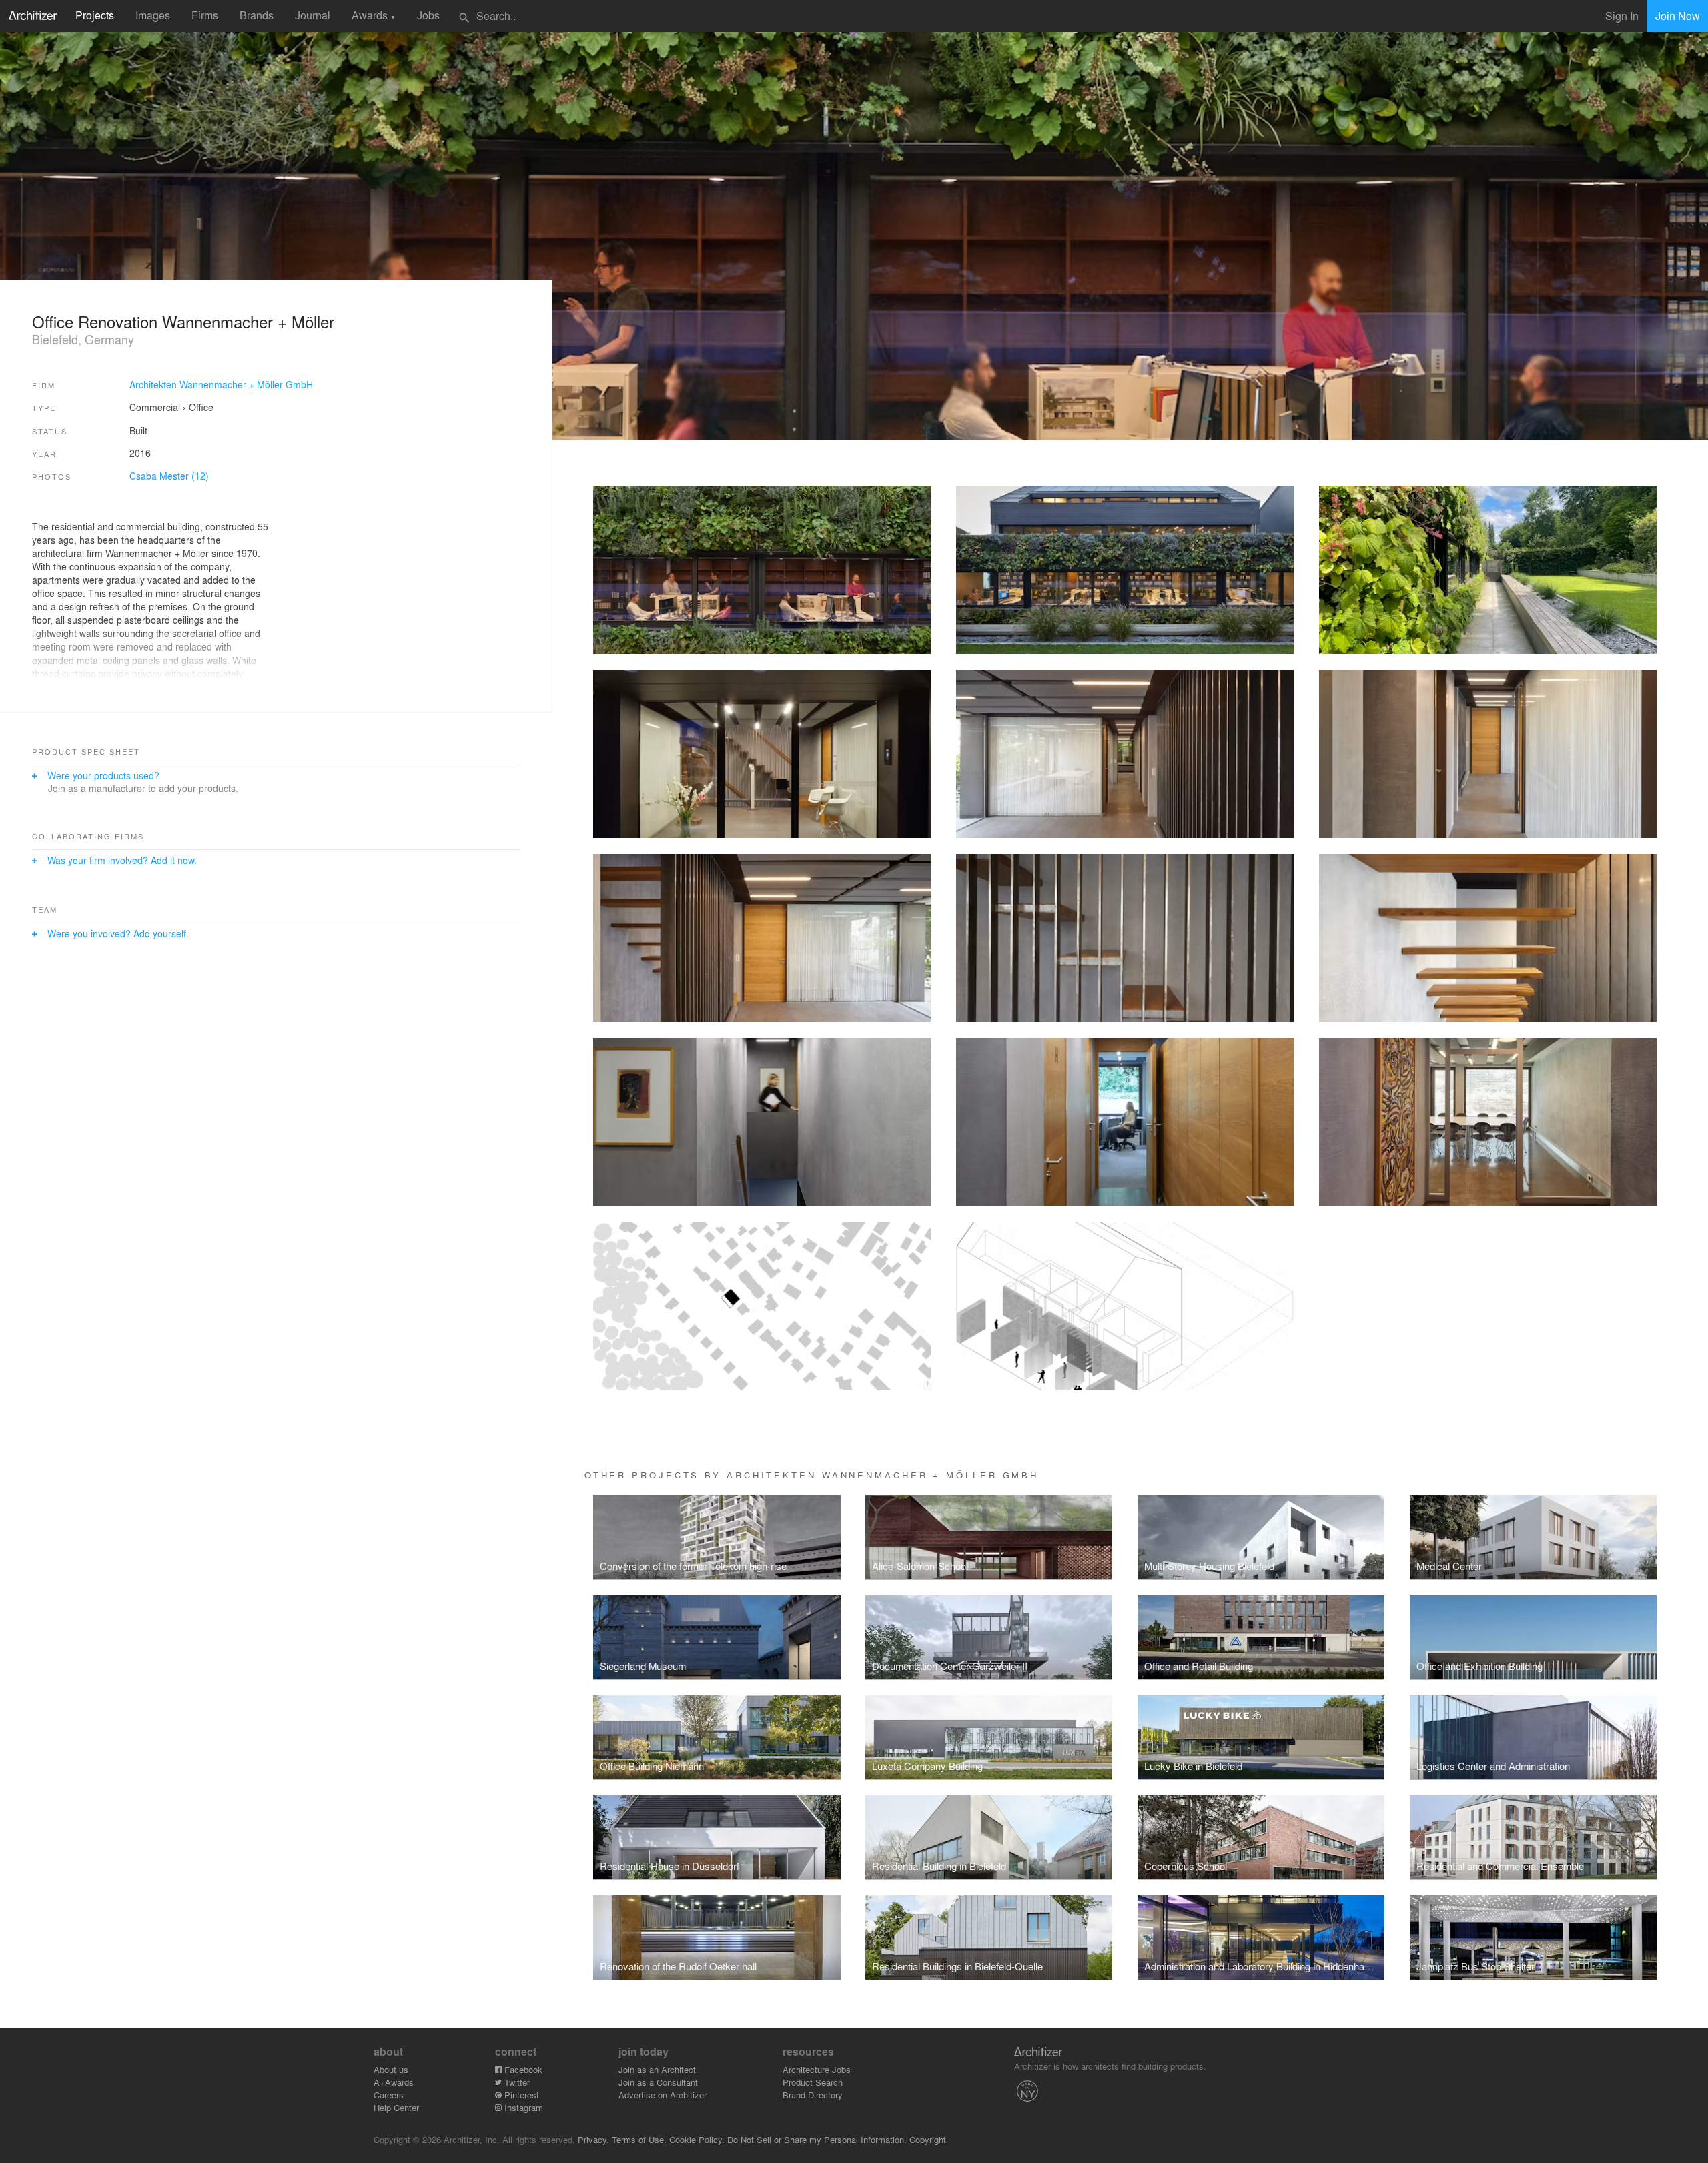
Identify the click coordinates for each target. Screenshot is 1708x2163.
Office (201, 407)
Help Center (396, 2107)
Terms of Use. (639, 2139)
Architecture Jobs (817, 2069)
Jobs (428, 15)
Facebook (522, 2069)
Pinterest (520, 2095)
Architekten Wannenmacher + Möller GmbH (221, 384)
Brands (257, 15)
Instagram (522, 2107)
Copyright (928, 2139)
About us (391, 2069)
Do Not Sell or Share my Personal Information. (817, 2139)
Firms (205, 15)
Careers (389, 2095)
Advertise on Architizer (663, 2095)
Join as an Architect (657, 2069)
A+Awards (394, 2082)
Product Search (813, 2082)
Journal (313, 15)
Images (153, 15)
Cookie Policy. (697, 2139)
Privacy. (593, 2139)
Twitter (516, 2082)
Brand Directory (813, 2095)
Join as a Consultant (658, 2082)
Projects (95, 15)
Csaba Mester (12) (169, 476)
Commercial (155, 407)
